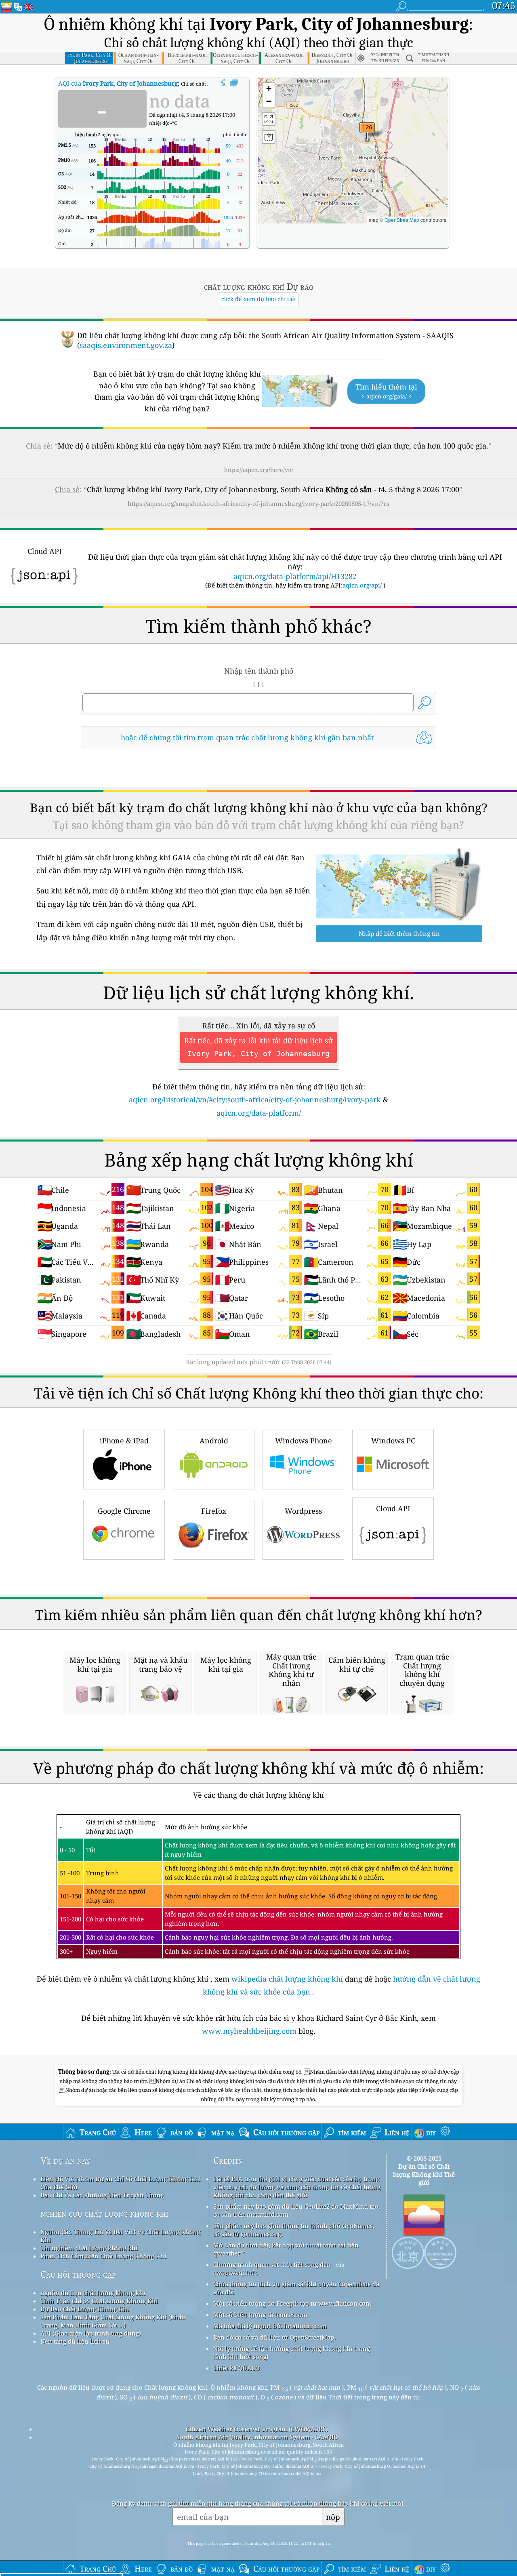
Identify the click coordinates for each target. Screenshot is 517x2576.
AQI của (118, 83)
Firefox (214, 1511)
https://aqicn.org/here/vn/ (259, 470)
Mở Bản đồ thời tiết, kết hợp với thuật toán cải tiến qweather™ (286, 2249)
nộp (333, 2517)
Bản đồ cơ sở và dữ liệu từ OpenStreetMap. (274, 2337)
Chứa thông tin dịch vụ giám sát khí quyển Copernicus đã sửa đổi (296, 2288)
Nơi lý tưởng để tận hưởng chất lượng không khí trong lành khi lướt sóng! (292, 2353)
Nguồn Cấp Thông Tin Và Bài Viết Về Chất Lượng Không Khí (120, 2236)
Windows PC (393, 1441)
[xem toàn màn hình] (234, 83)
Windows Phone (304, 1441)
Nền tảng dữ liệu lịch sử (75, 2341)
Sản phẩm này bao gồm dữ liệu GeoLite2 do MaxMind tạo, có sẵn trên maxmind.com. (297, 2210)
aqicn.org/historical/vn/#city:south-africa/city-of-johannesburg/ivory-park (255, 1099)
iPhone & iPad (124, 1441)
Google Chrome (124, 1511)
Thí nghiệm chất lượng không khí (89, 2248)
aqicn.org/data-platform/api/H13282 (295, 576)
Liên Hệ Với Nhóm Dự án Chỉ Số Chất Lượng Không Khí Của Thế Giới (120, 2183)
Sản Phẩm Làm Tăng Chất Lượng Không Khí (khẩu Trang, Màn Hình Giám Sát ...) (113, 2321)
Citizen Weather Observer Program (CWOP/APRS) (257, 2429)
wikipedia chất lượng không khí (287, 1979)
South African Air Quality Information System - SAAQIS (257, 2437)
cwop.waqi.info (236, 2273)
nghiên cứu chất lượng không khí (104, 2213)
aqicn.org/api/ (362, 585)
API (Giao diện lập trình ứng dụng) (91, 2333)
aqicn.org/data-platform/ (259, 1113)
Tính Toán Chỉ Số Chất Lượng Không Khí (99, 2301)
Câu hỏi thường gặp (78, 2274)
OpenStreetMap (402, 220)
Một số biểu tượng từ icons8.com (260, 2315)
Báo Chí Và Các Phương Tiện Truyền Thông (102, 2195)
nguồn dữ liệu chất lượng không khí (93, 2293)
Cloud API (393, 1508)
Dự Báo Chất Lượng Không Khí (85, 2309)
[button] (367, 132)
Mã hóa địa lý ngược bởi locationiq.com (270, 2326)
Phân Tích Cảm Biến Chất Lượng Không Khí (103, 2256)
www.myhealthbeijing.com (250, 2031)
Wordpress (303, 1511)
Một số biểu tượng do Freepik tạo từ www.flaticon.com (292, 2303)
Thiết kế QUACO (236, 2368)
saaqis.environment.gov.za (126, 345)
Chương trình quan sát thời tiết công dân (272, 2264)
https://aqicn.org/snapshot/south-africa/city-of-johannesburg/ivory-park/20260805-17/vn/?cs (258, 503)
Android (214, 1441)
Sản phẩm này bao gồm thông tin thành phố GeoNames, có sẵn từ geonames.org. (294, 2230)
